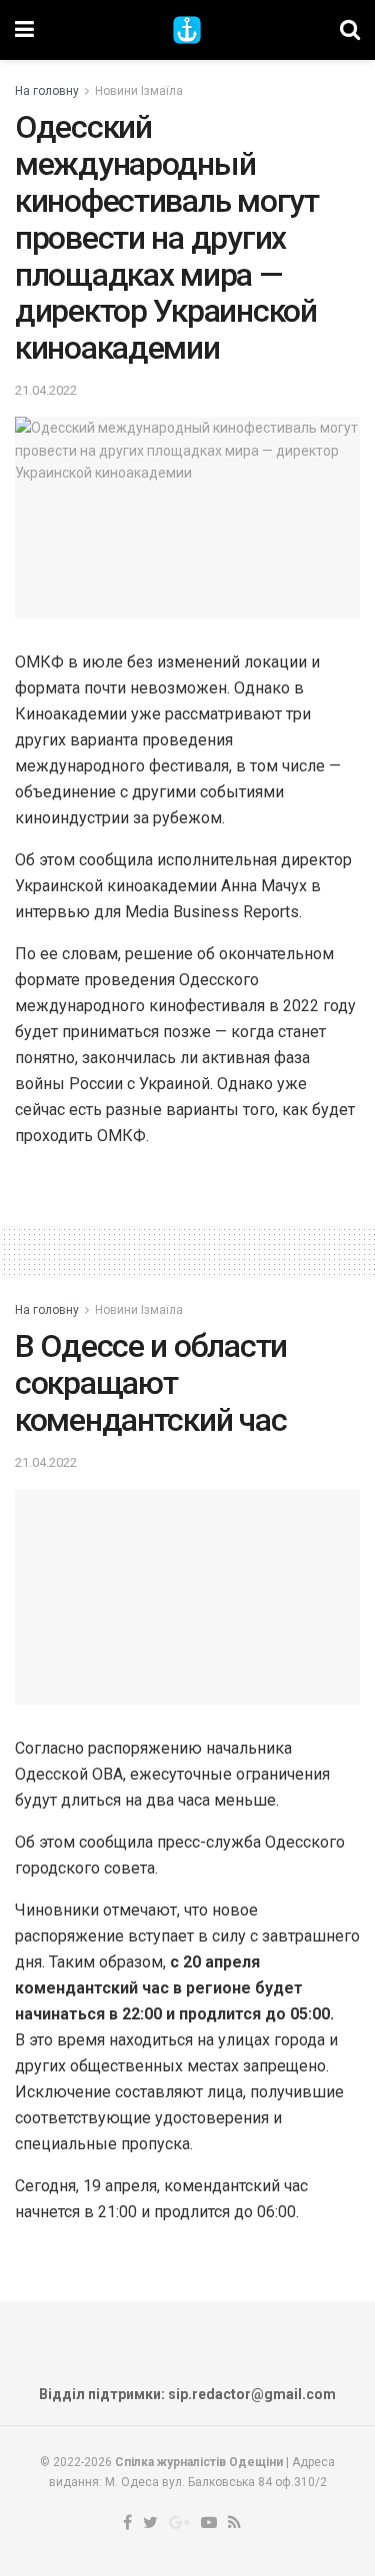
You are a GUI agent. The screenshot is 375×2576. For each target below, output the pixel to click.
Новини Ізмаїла (139, 91)
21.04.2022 (46, 390)
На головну (47, 91)
